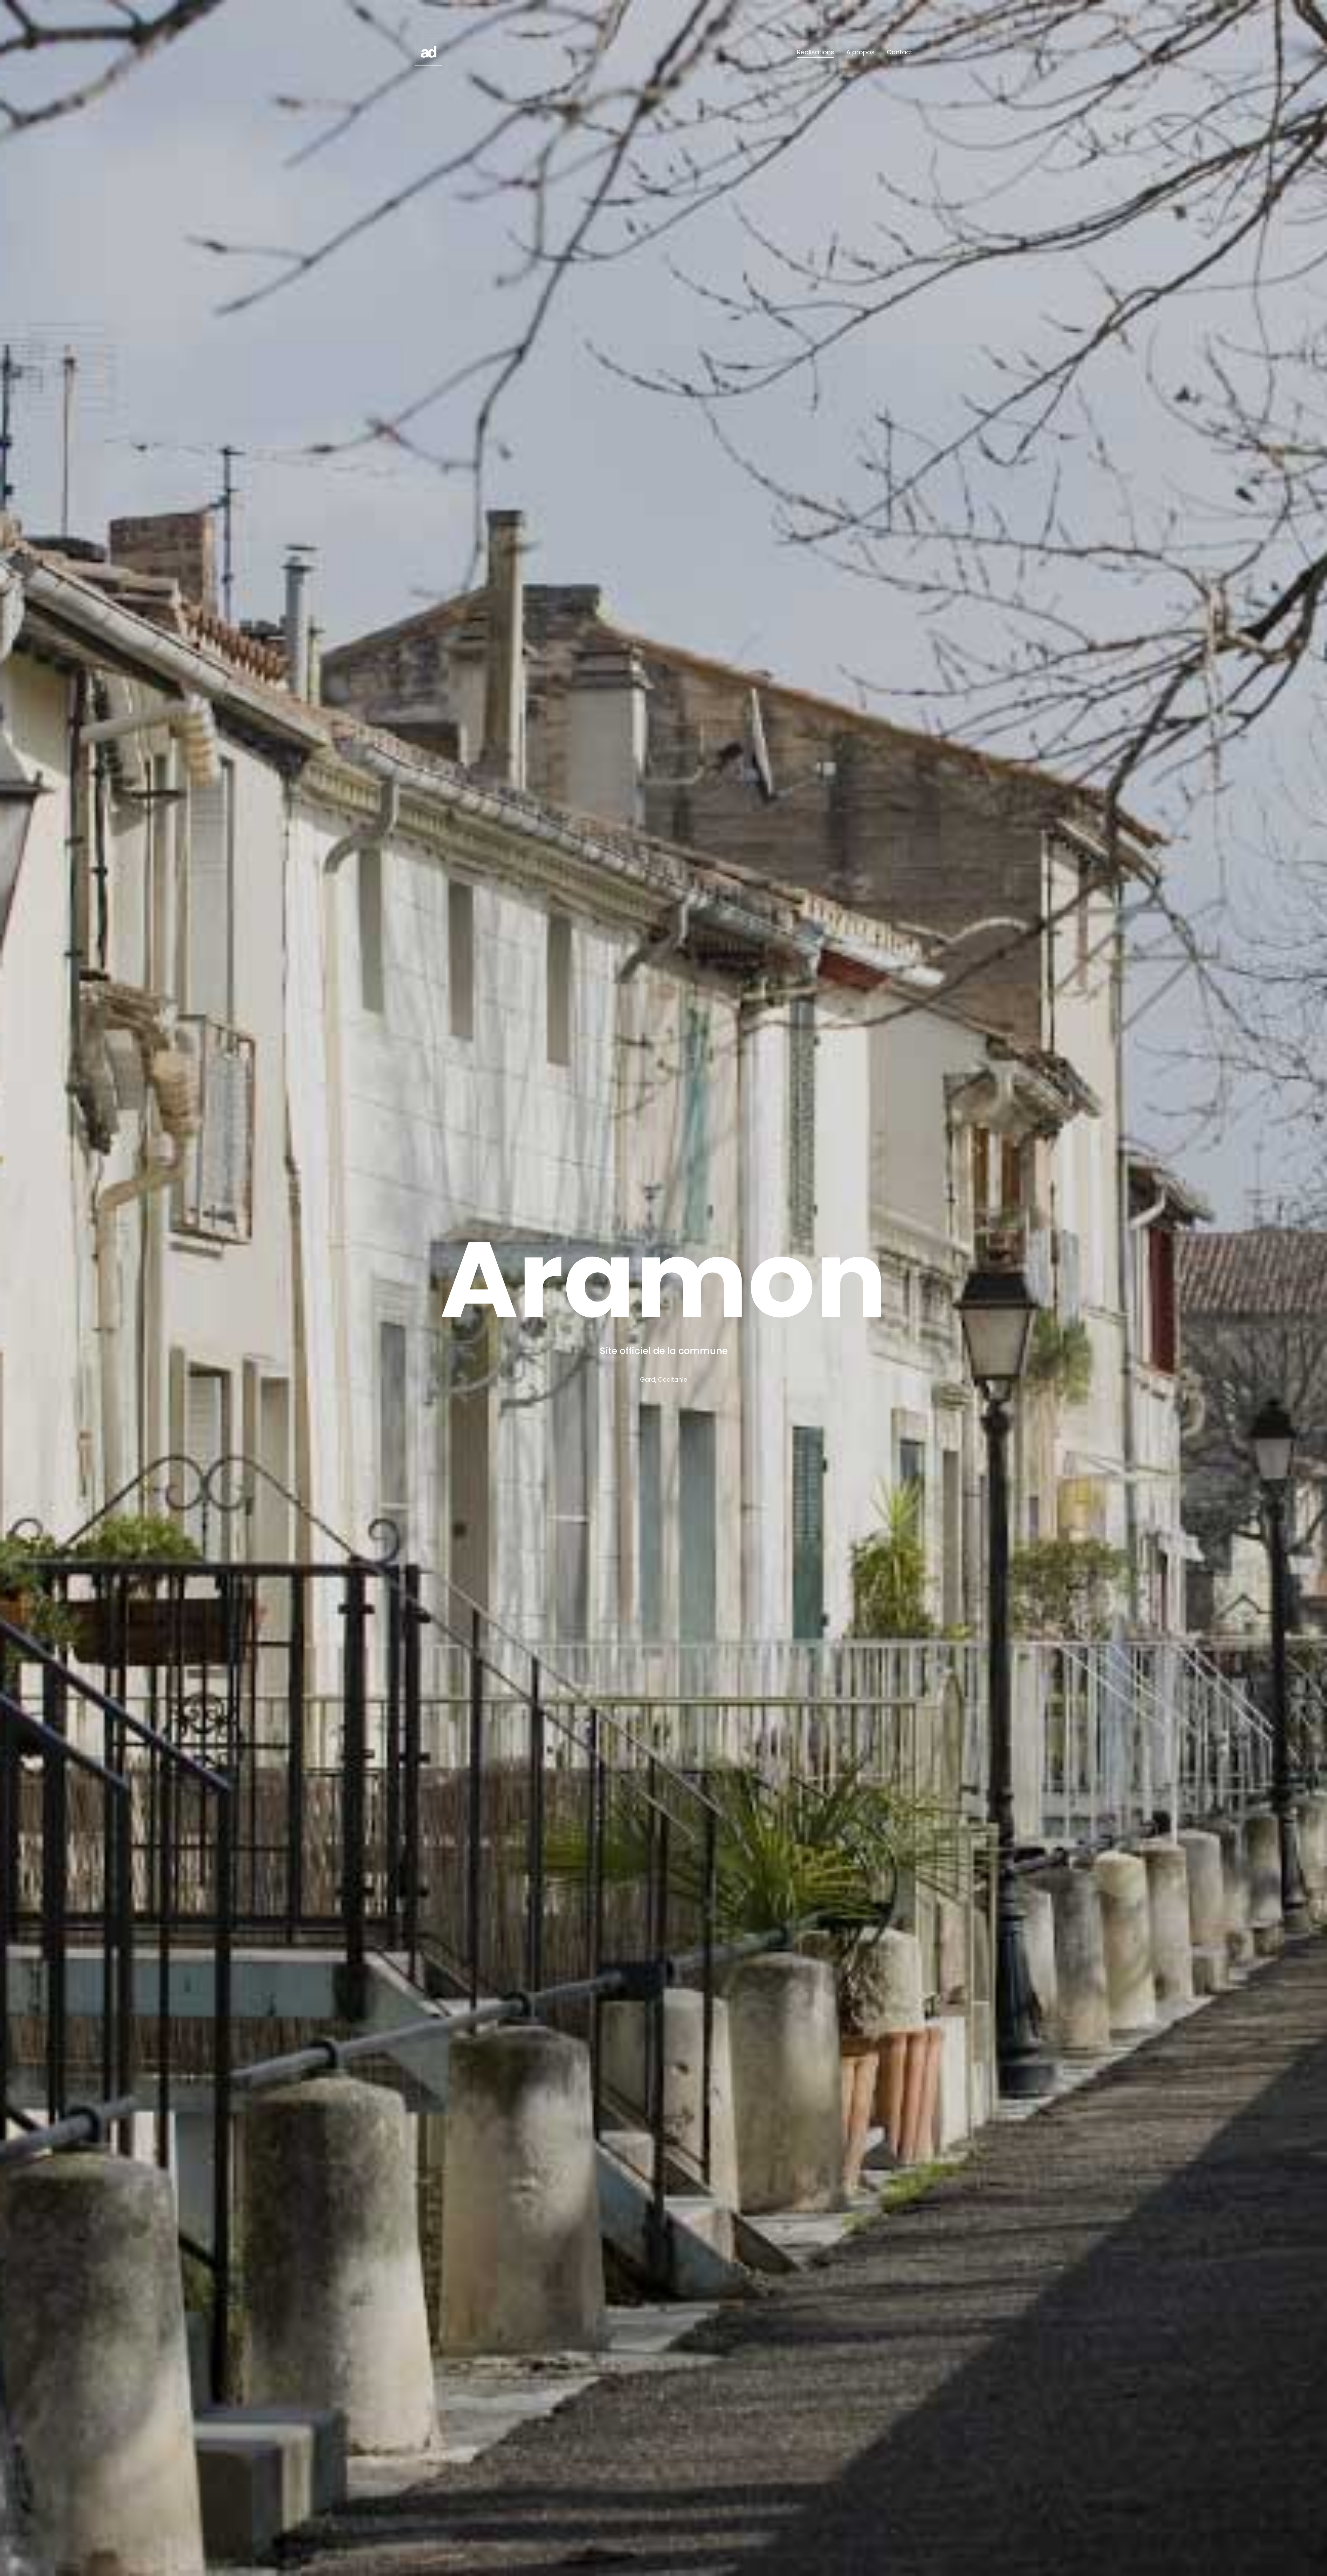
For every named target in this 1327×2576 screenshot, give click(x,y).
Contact (900, 52)
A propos (860, 52)
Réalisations (816, 52)
